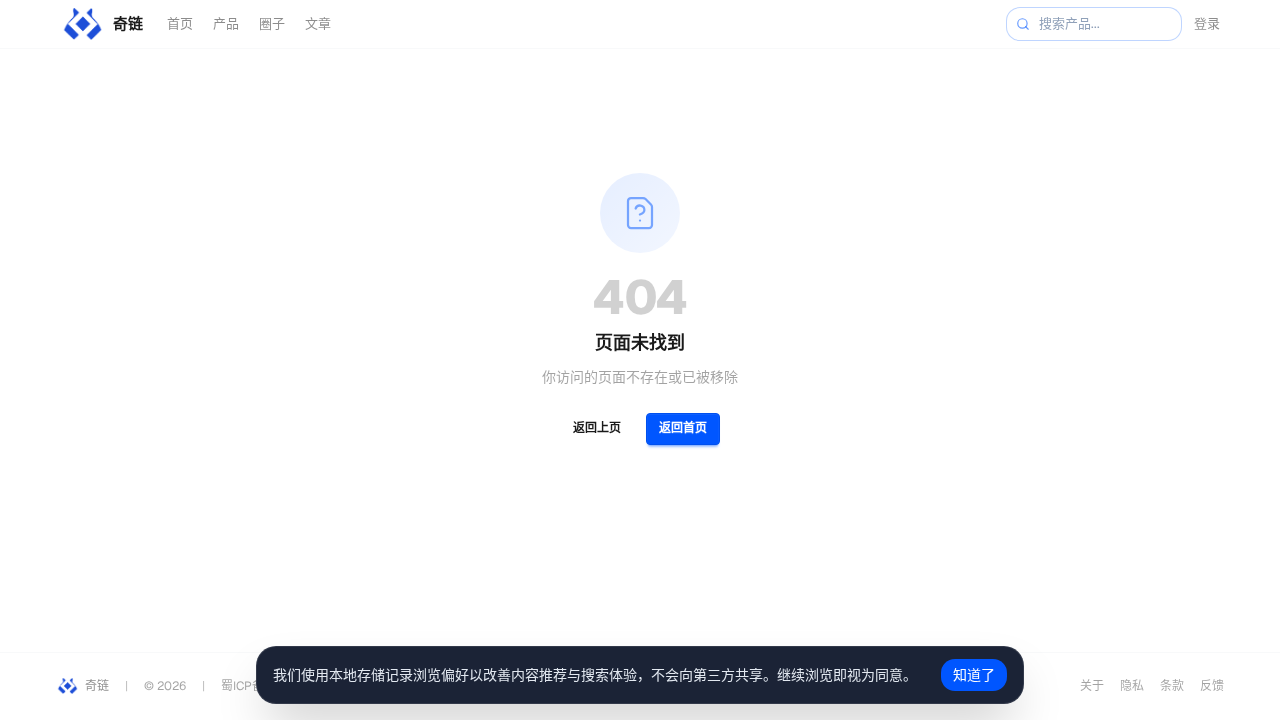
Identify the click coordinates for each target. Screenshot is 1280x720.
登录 (1207, 23)
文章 (318, 23)
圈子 (272, 23)
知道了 (974, 675)
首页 (180, 23)
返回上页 (597, 428)
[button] (1023, 24)
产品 (226, 23)
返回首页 (683, 428)
